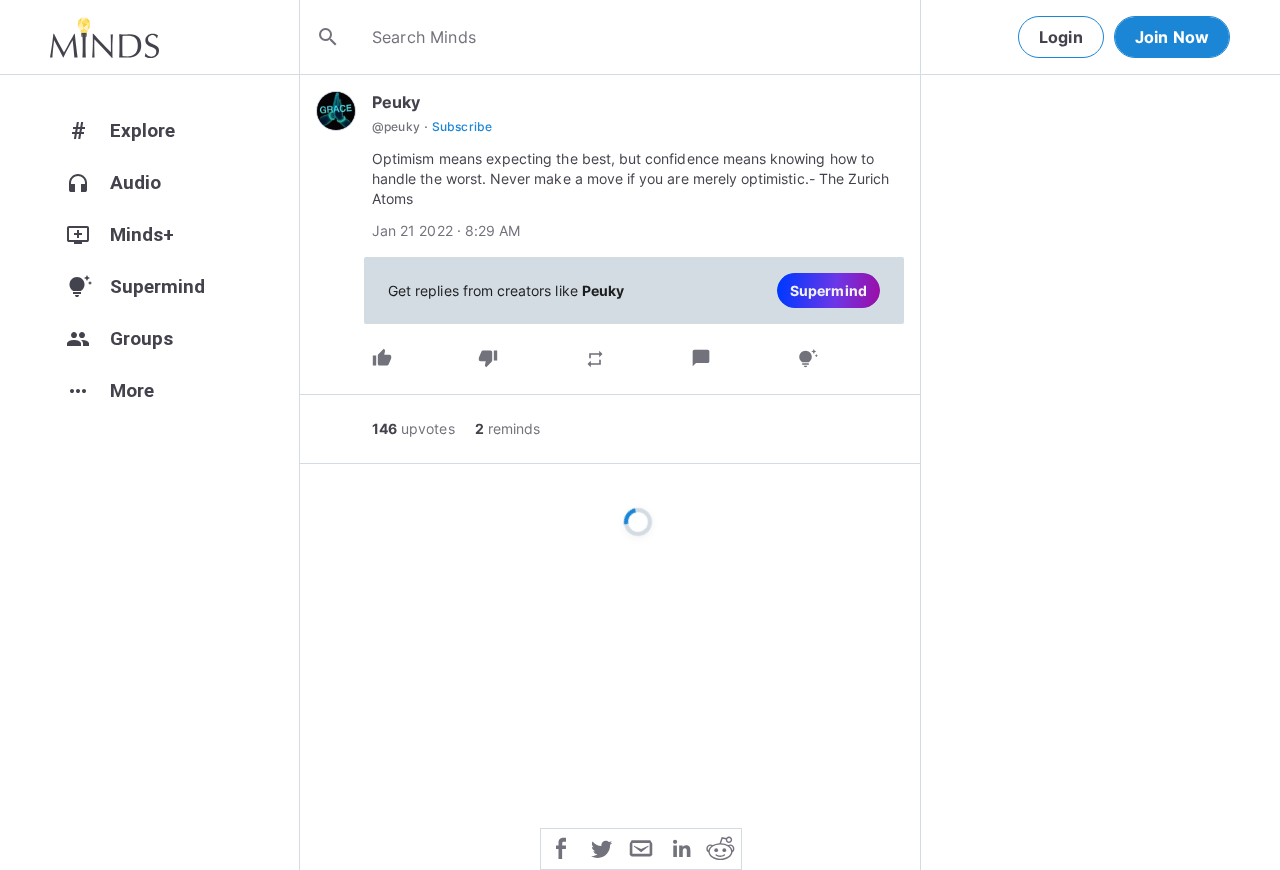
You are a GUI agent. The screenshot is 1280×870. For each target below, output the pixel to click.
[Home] (104, 37)
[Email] (641, 847)
